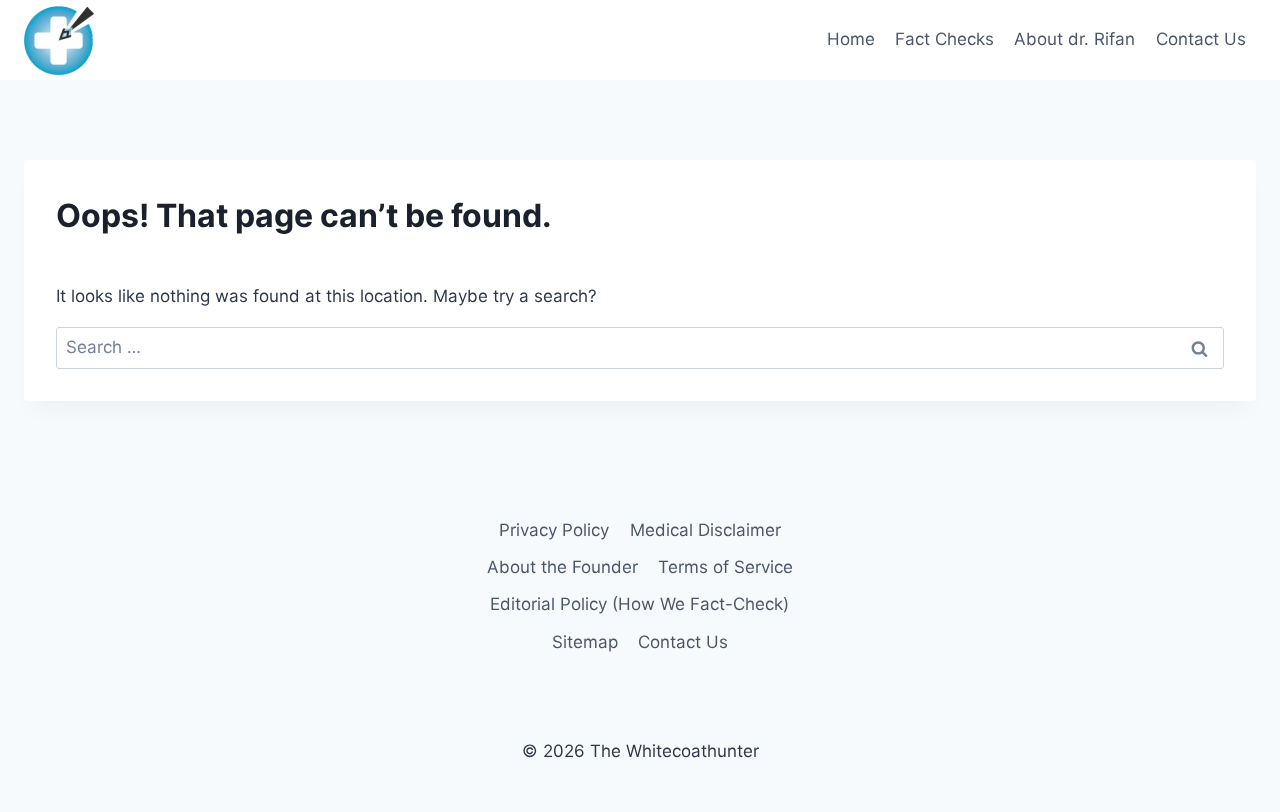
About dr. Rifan (1074, 39)
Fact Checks (944, 39)
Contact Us (1201, 39)
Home (851, 39)
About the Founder (562, 567)
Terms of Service (725, 567)
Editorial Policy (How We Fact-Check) (639, 604)
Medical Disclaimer (705, 530)
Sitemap (585, 642)
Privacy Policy (554, 530)
